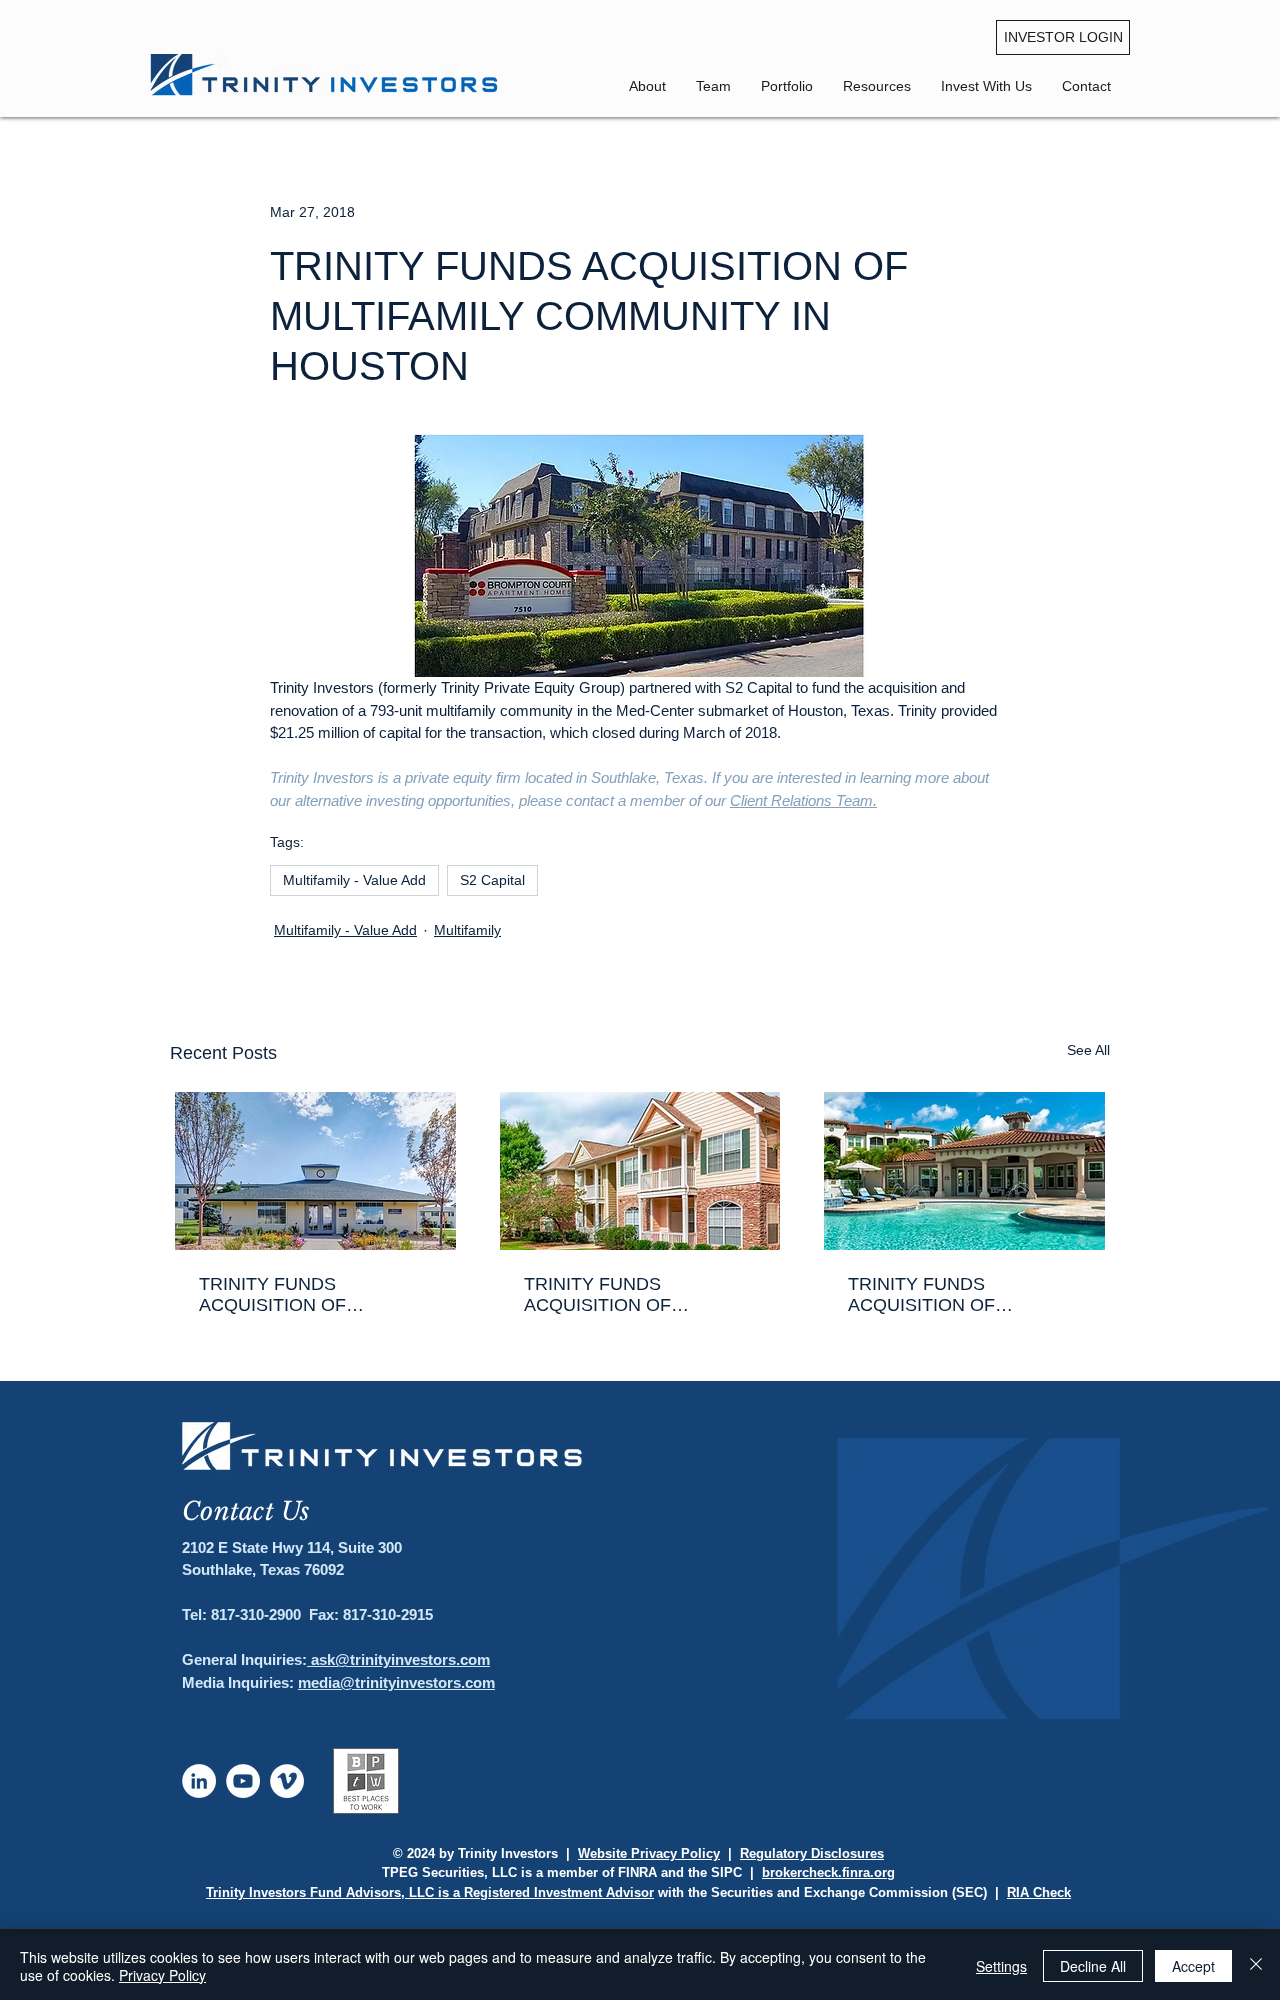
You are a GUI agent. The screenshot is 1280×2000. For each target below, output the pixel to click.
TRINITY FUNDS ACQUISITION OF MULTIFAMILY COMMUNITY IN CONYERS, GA (640, 1295)
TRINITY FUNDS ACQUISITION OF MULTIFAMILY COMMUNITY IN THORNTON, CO (315, 1295)
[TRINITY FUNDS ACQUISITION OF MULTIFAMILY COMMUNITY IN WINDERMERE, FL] (964, 1171)
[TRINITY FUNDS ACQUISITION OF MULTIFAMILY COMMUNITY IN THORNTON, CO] (315, 1171)
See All (1088, 1050)
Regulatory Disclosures (812, 1853)
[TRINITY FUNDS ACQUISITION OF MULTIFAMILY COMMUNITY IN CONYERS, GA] (640, 1171)
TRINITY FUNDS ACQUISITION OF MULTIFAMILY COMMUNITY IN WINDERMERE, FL (964, 1295)
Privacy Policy (162, 1975)
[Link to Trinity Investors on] (199, 1781)
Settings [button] (1001, 1966)
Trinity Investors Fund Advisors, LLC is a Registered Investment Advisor (430, 1892)
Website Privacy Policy (649, 1853)
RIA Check (1039, 1892)
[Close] (1256, 1966)
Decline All (1093, 1966)
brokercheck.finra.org (828, 1872)
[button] (1086, 86)
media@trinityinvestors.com (396, 1682)
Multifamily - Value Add (354, 880)
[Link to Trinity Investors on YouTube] (243, 1781)
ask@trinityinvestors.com (398, 1659)
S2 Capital (492, 880)
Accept (1193, 1966)
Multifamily (467, 930)
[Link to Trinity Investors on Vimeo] (287, 1781)
